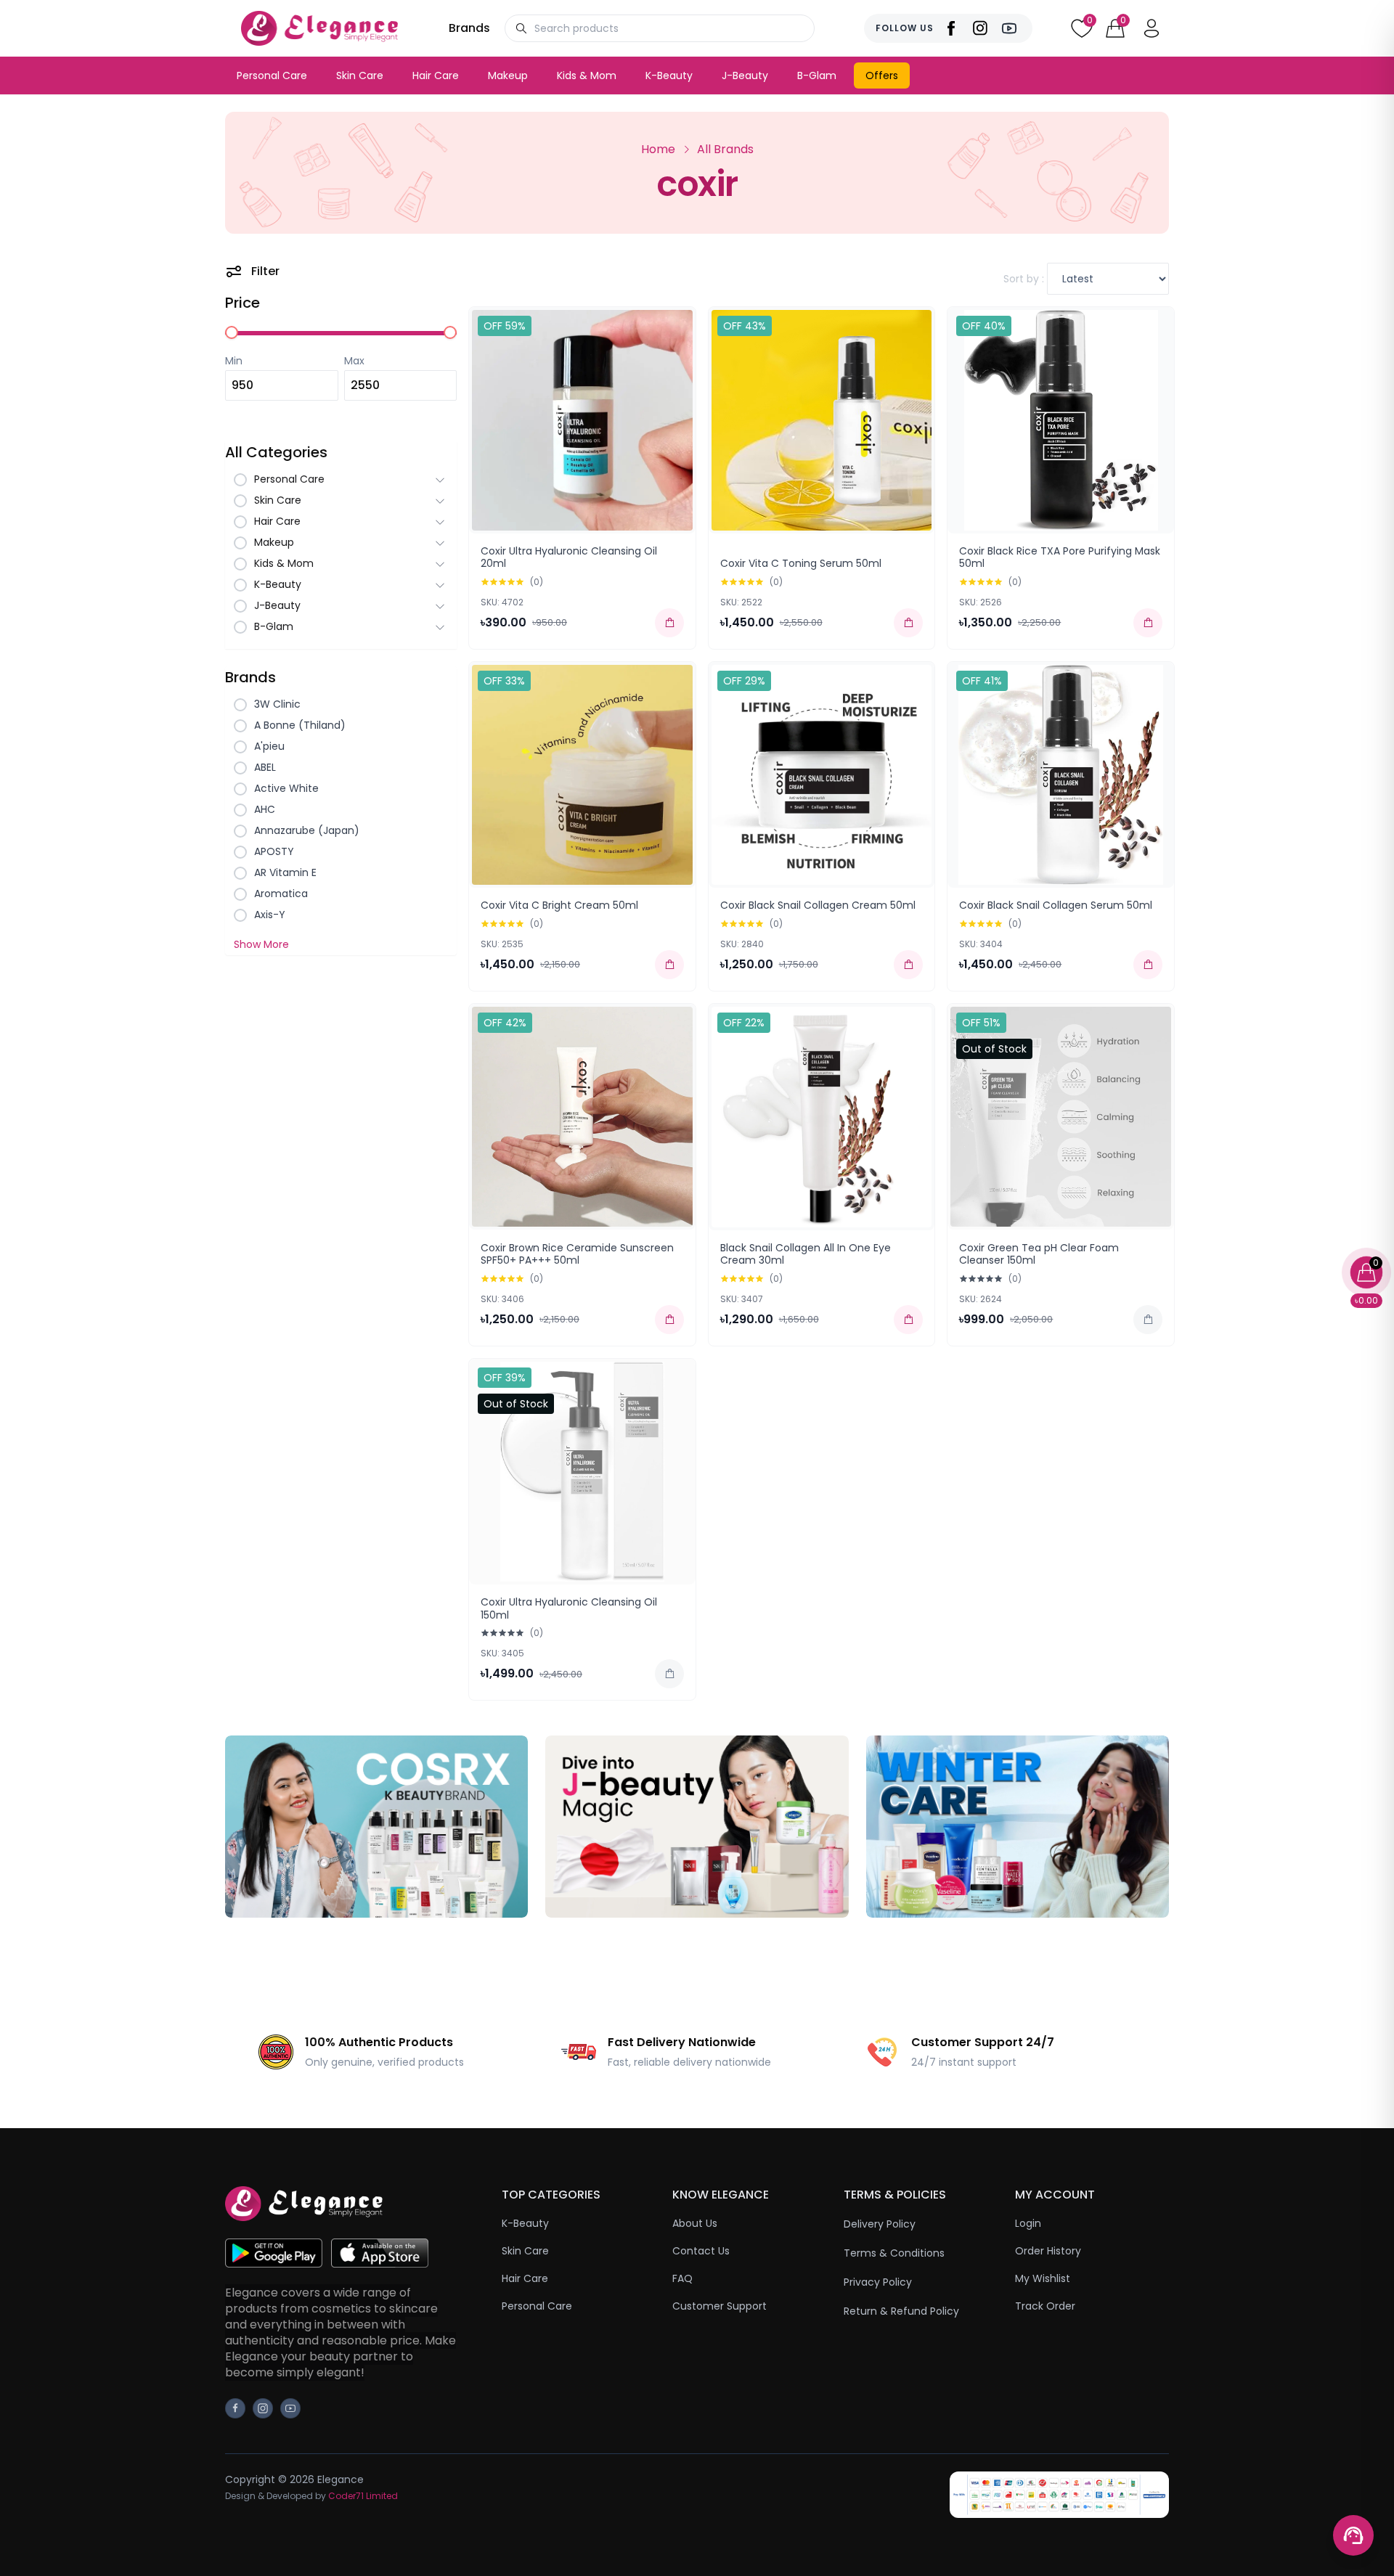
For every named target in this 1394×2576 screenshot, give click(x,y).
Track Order (1045, 2306)
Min (234, 361)
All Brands (725, 149)
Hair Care (436, 75)
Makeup (508, 75)
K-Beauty (669, 75)
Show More (261, 944)
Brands (469, 28)
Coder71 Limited (363, 2496)
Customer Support (720, 2306)
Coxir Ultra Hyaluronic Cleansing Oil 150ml (569, 1608)
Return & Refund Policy (901, 2311)
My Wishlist (1043, 2278)
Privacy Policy (878, 2282)
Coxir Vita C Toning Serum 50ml (801, 563)
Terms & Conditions (894, 2253)
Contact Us (701, 2251)
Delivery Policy (880, 2224)
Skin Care (360, 75)
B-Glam (817, 75)
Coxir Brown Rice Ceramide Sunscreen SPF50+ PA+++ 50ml (577, 1254)
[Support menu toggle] (1353, 2535)
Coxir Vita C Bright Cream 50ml (559, 905)
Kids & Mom (587, 75)
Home (658, 149)
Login (1028, 2223)
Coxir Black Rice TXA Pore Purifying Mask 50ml (1060, 557)
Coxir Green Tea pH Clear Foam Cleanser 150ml (1039, 1254)
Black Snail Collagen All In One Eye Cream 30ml (806, 1254)
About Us (695, 2223)
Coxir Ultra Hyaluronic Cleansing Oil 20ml (569, 557)
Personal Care (272, 75)
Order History (1048, 2251)
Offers (882, 75)
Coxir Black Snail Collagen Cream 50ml (818, 905)
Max (354, 361)
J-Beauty (745, 75)
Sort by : (1025, 279)
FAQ (682, 2278)
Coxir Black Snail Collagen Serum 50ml (1056, 905)
